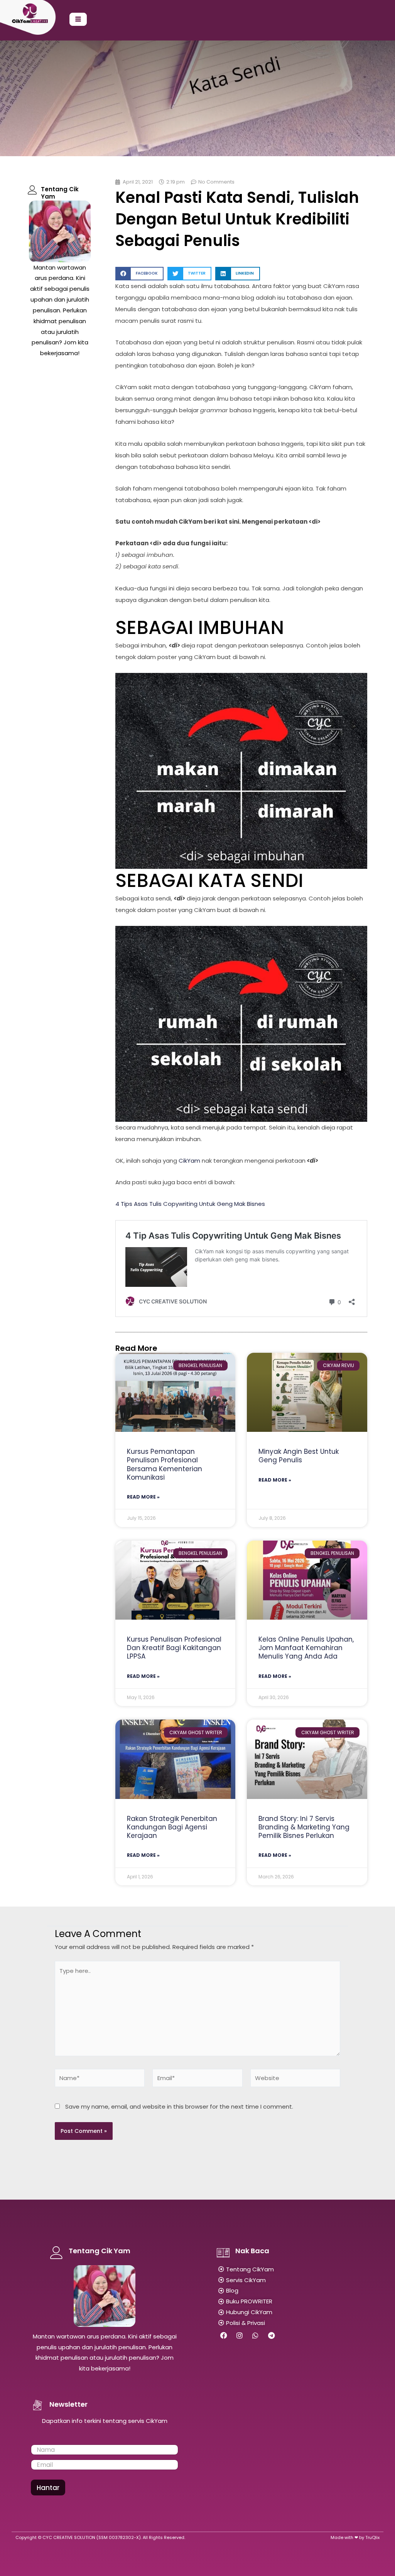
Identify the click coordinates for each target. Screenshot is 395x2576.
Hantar (48, 2488)
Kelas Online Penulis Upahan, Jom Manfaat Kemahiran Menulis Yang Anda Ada (306, 1648)
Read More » (143, 1497)
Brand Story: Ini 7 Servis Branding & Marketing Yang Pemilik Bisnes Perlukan (304, 1827)
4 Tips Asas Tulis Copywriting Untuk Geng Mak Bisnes (190, 1204)
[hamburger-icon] (78, 19)
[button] (139, 274)
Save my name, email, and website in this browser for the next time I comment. (179, 2106)
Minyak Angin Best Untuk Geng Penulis (299, 1456)
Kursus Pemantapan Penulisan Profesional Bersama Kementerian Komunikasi (165, 1464)
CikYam (189, 1161)
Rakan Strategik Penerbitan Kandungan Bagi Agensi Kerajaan (172, 1827)
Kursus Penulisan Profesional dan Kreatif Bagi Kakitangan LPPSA (174, 1648)
